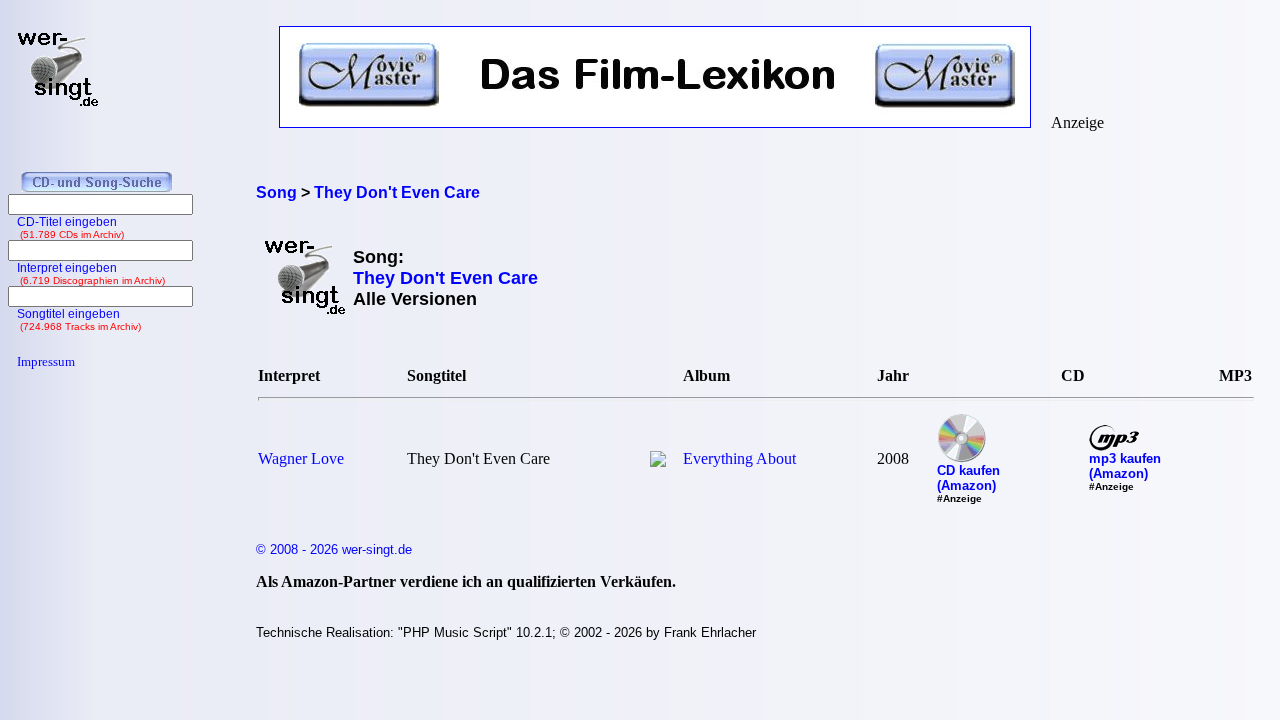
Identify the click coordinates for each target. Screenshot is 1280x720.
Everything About (739, 458)
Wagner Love (301, 458)
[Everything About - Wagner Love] (658, 461)
